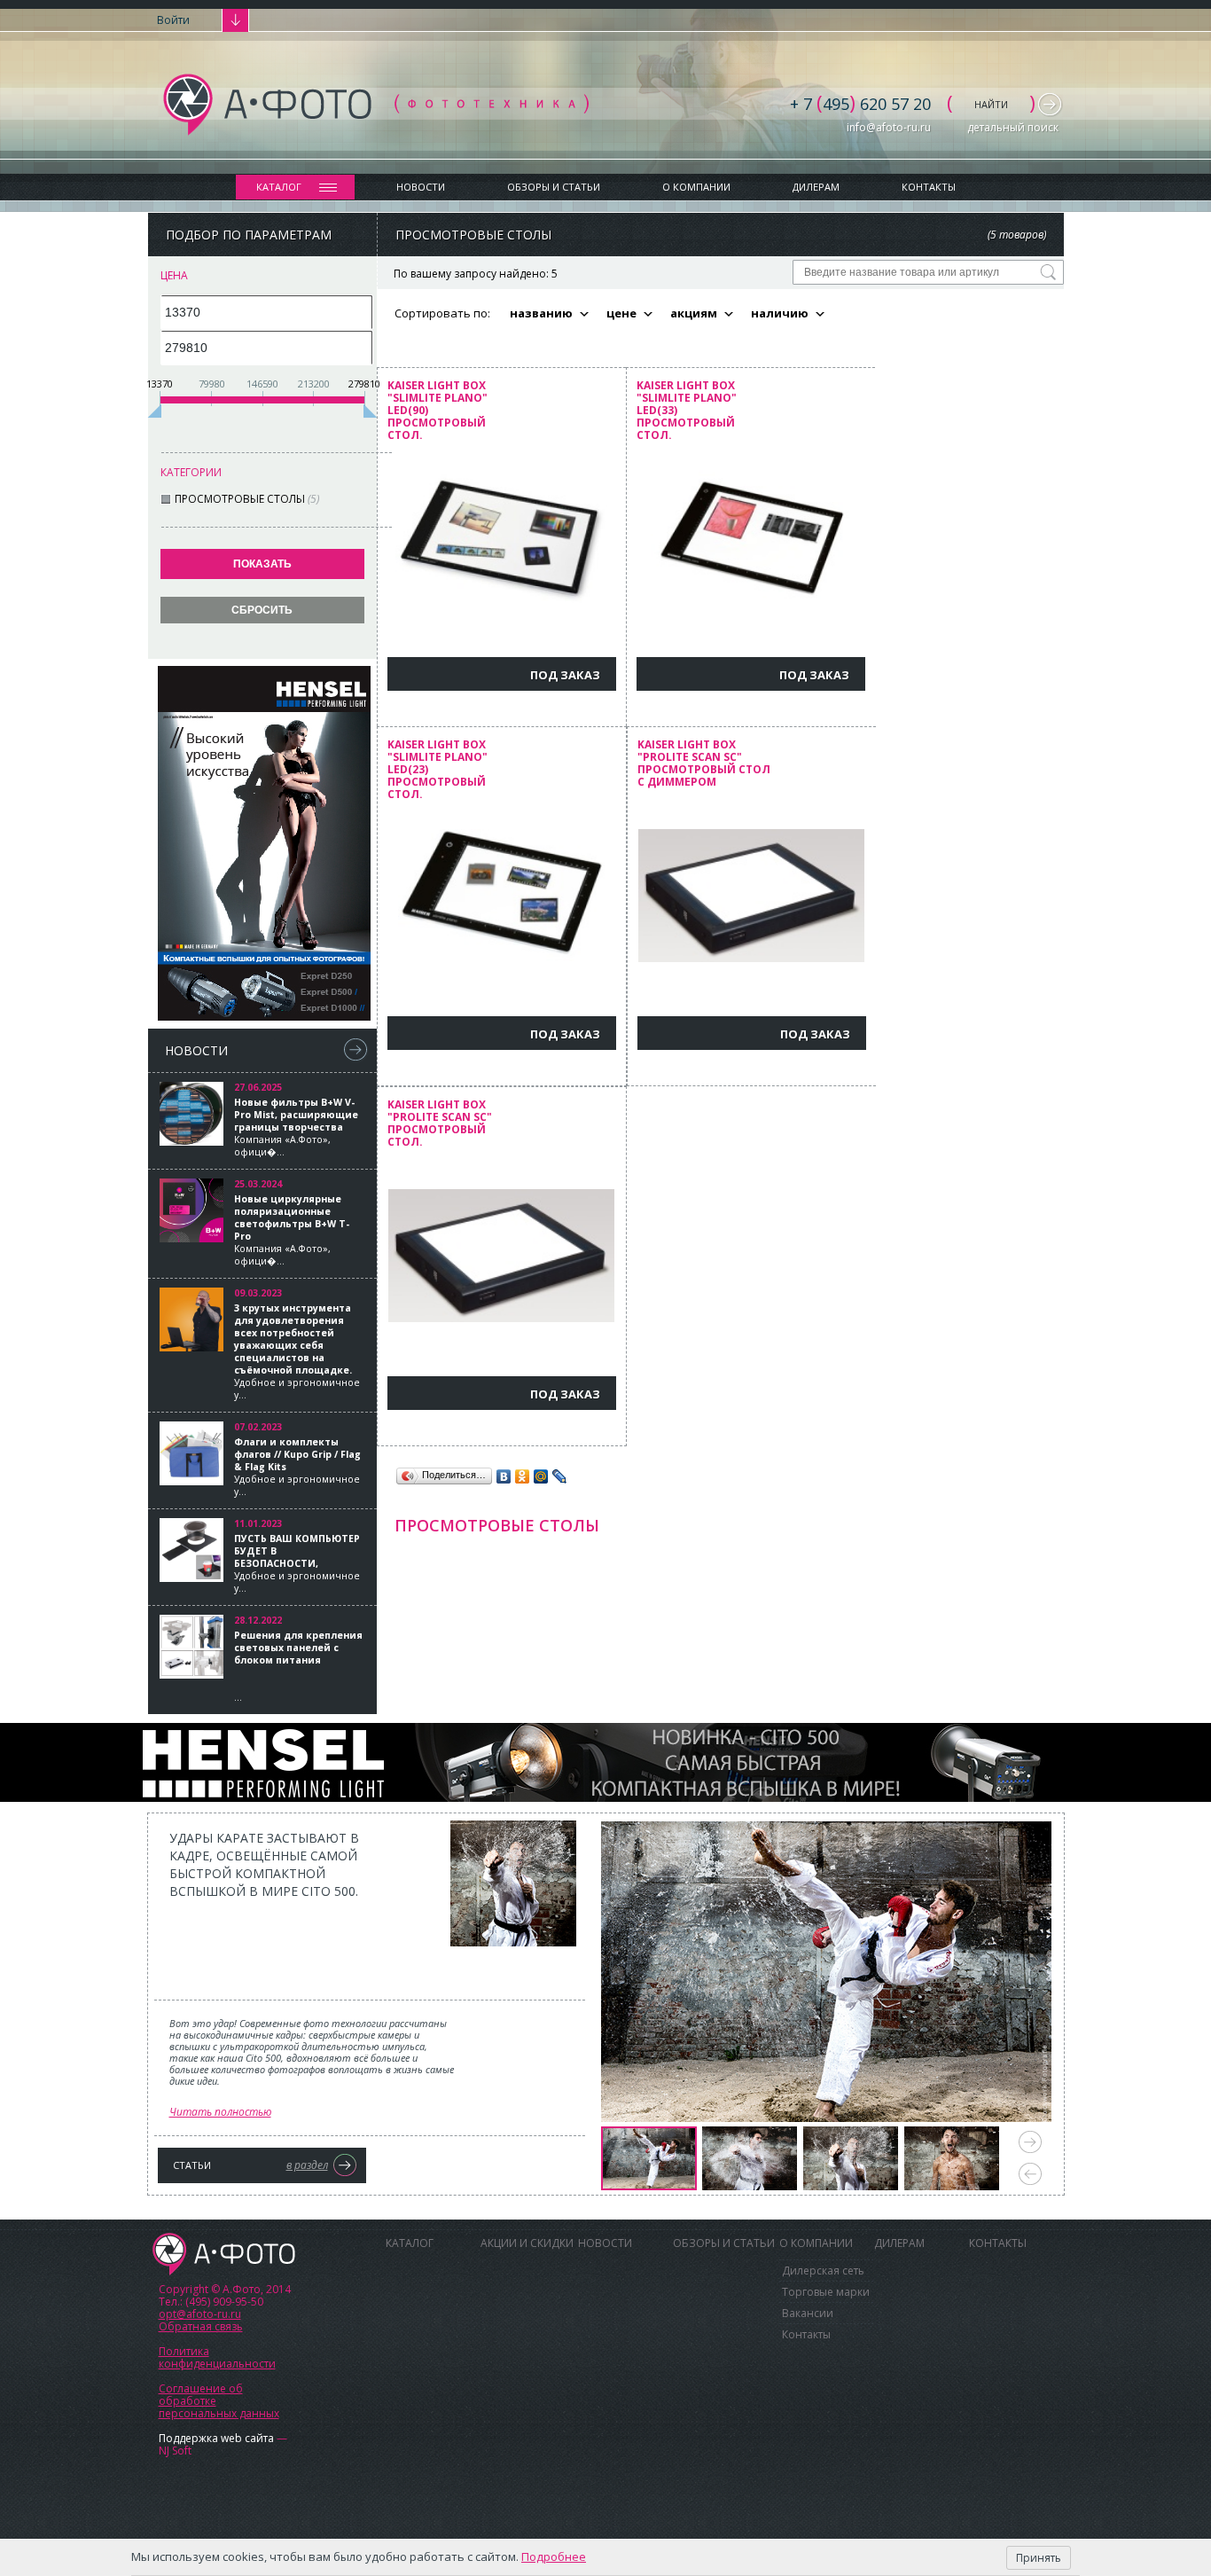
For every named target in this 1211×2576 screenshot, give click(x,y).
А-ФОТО (224, 2254)
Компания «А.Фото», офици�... (296, 1127)
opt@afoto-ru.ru (200, 2314)
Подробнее (554, 2556)
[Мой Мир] (541, 1476)
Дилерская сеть (823, 2271)
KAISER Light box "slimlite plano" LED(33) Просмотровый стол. (687, 411)
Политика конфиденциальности (217, 2357)
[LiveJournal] (560, 1476)
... (298, 1666)
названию (541, 313)
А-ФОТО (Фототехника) (376, 105)
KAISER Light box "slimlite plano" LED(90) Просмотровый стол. (438, 411)
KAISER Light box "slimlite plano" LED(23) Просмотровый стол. (438, 770)
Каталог (279, 187)
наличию (780, 313)
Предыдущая (1030, 2174)
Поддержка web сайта (216, 2438)
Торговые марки (826, 2292)
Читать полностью (220, 2112)
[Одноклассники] (523, 1476)
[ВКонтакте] (504, 1476)
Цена (174, 275)
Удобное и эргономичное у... (297, 1351)
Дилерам (816, 187)
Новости (421, 187)
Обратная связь (201, 2326)
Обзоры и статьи (554, 187)
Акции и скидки (527, 2243)
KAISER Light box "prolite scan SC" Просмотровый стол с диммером (704, 764)
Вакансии (808, 2313)
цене (621, 313)
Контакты (929, 187)
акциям (694, 313)
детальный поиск (1013, 127)
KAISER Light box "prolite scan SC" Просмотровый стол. (440, 1124)
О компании (696, 187)
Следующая (1030, 2142)
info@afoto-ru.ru (889, 127)
